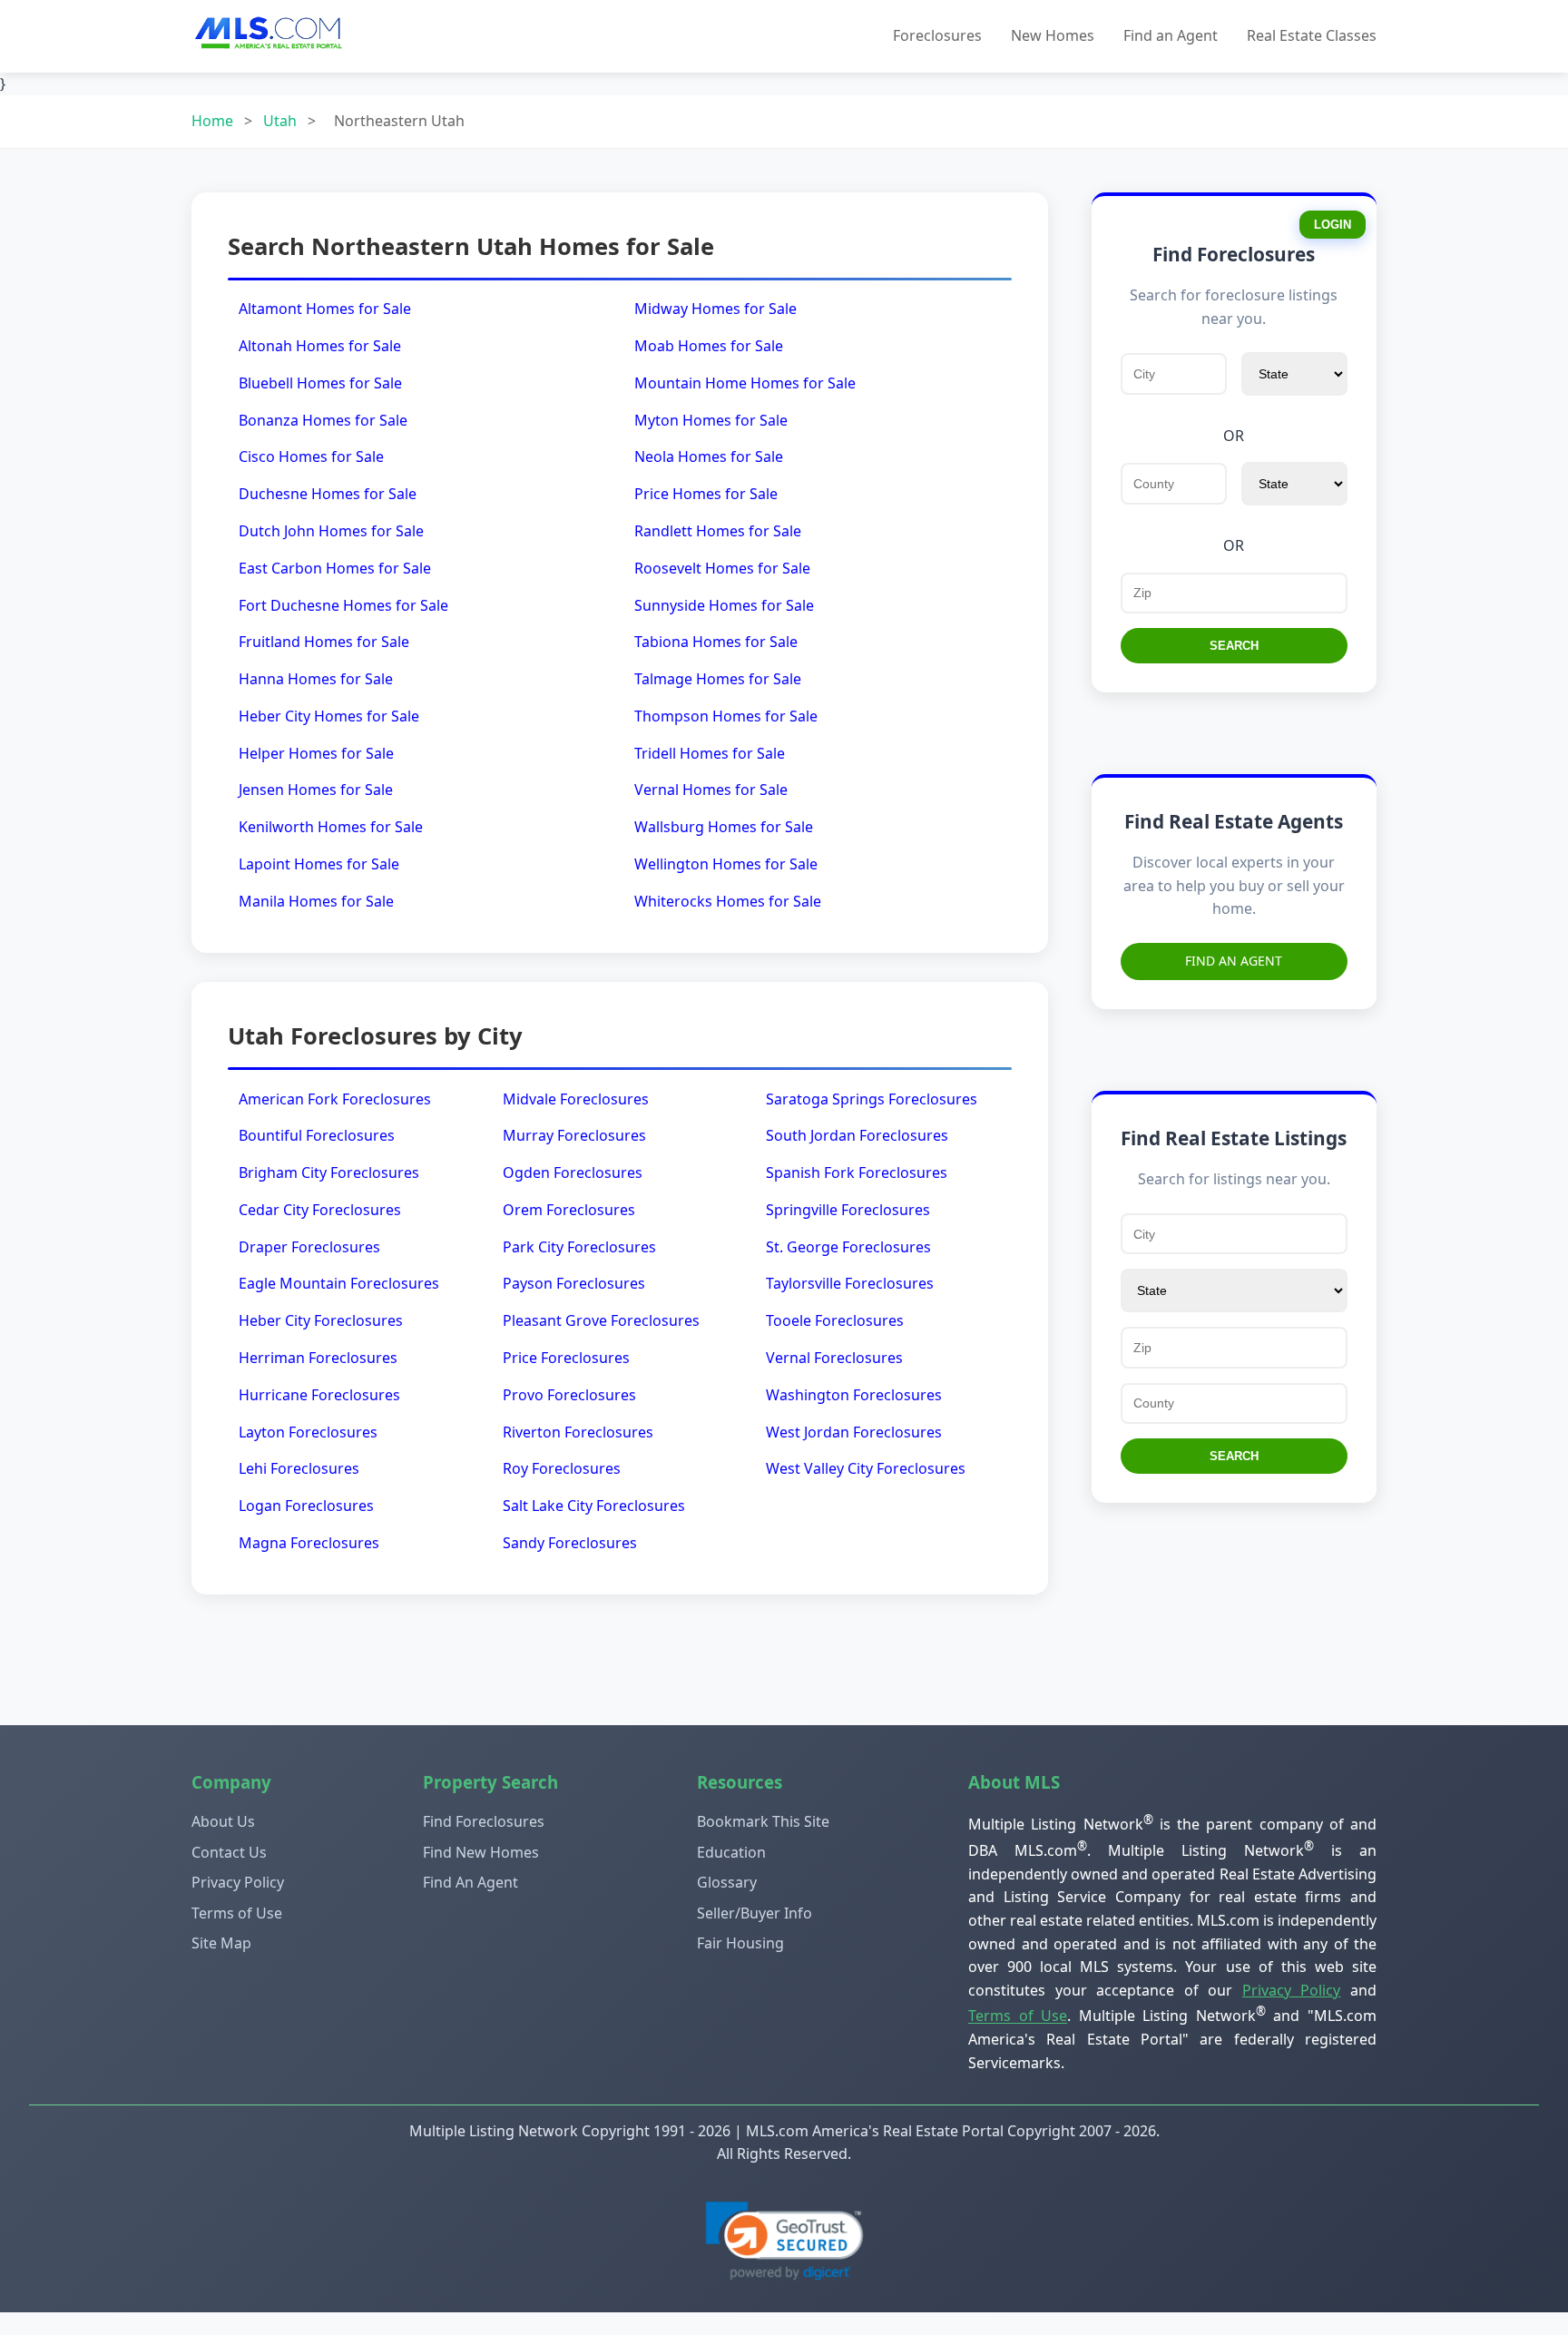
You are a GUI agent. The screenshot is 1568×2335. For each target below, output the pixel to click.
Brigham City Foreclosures (329, 1172)
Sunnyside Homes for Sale (724, 605)
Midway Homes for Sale (715, 309)
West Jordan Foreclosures (854, 1432)
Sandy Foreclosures (570, 1543)
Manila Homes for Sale (316, 901)
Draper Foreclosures (309, 1247)
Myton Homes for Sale (711, 420)
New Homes (1053, 35)
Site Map (221, 1943)
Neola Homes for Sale (709, 456)
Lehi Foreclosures (299, 1468)
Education (731, 1852)
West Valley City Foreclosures (866, 1468)
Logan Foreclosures (306, 1506)
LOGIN (1333, 225)
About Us (223, 1821)
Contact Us (229, 1852)
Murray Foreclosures (574, 1135)
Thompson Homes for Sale (726, 716)
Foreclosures (937, 35)
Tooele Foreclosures (835, 1320)
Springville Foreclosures (848, 1210)
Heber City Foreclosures (321, 1320)
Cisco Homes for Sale (311, 456)
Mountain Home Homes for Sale (745, 383)
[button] (784, 2241)
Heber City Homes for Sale (329, 716)
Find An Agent (1234, 961)
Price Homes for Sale (706, 494)
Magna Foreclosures (309, 1543)
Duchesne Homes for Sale (328, 494)
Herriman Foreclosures (318, 1358)
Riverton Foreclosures (578, 1432)
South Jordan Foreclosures (857, 1135)
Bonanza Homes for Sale (323, 420)
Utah (280, 121)
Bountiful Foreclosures (317, 1135)
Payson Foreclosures (574, 1283)
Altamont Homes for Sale (325, 309)
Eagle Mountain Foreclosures (339, 1283)
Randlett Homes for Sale (718, 531)
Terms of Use (237, 1913)
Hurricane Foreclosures (319, 1395)
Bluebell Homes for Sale (320, 383)
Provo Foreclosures (569, 1395)
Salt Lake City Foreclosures (594, 1506)
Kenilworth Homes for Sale (331, 827)
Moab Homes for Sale (709, 346)
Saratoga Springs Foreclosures (872, 1099)
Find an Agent (1171, 35)
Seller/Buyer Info (755, 1913)
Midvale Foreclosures (576, 1099)
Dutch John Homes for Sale (331, 531)
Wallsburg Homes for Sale (724, 827)
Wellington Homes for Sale (726, 864)
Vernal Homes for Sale (711, 790)
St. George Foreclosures (848, 1247)
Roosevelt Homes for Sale (722, 568)
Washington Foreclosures (854, 1395)
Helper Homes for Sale (316, 753)
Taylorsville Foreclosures (850, 1283)
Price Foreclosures (566, 1358)
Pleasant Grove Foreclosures (601, 1320)
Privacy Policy (238, 1882)
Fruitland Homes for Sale (324, 642)
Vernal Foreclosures (834, 1358)
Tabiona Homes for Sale (716, 642)
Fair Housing (740, 1943)
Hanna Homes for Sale (316, 679)
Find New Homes (481, 1852)
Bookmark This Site (763, 1821)
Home (212, 121)
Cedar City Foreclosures (320, 1210)
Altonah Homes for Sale (320, 346)
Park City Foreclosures (579, 1247)
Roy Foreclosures (562, 1468)
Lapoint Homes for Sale (319, 864)
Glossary (727, 1882)
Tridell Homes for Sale (710, 753)
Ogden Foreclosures (573, 1172)
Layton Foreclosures (308, 1432)
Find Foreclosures (484, 1821)
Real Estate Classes (1312, 35)
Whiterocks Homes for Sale (728, 901)
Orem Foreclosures (569, 1210)
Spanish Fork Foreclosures (857, 1172)
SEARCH (1234, 646)
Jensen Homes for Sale (316, 790)
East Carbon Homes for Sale (335, 568)
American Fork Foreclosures (335, 1099)
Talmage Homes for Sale (718, 679)
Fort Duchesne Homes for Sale (343, 605)
